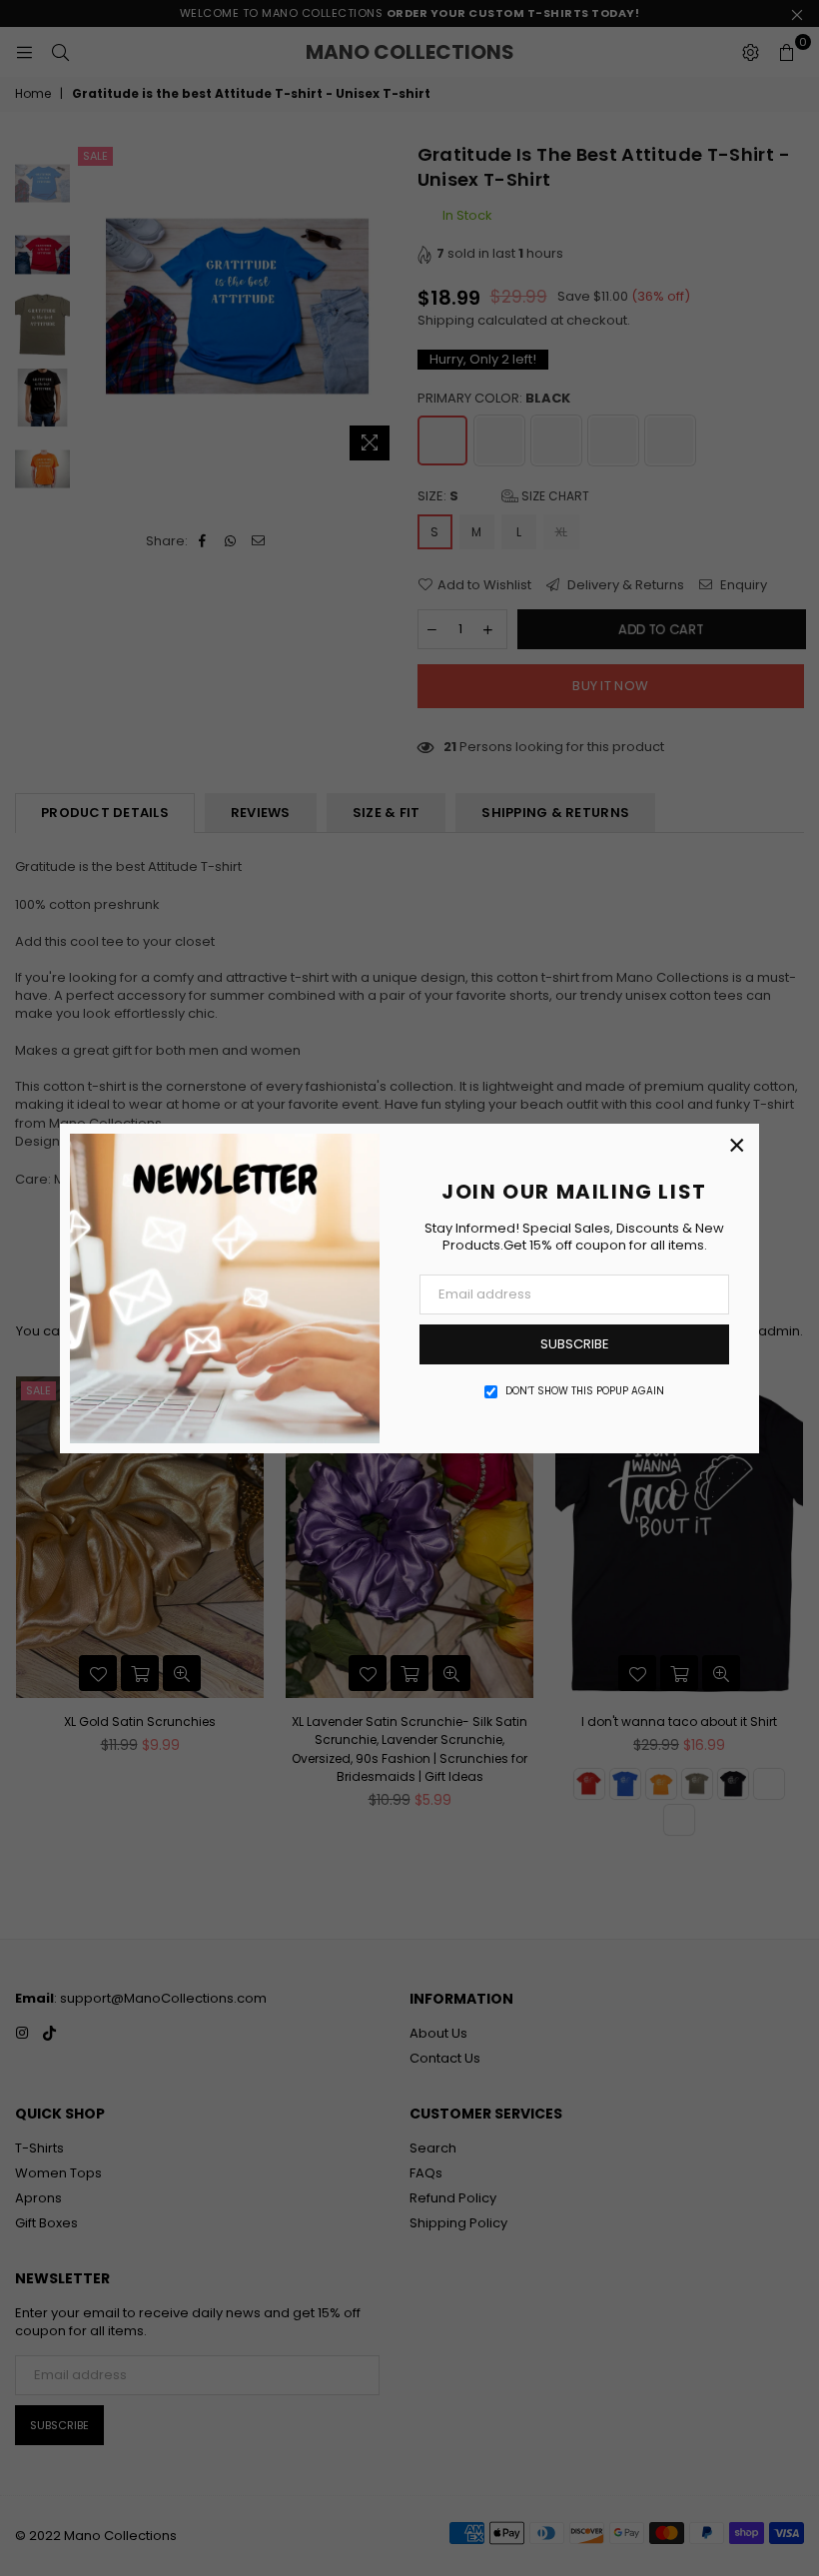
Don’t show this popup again (585, 1391)
